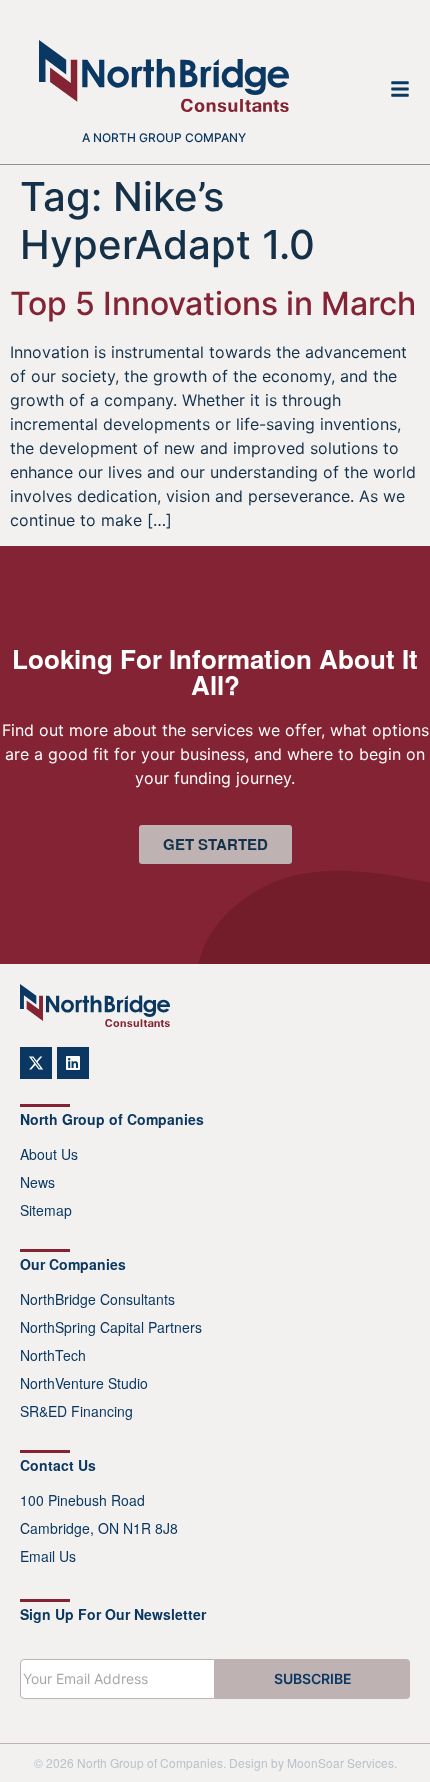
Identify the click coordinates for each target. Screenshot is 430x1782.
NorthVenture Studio (84, 1383)
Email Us (48, 1556)
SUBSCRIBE (313, 1678)
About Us (49, 1154)
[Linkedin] (73, 1063)
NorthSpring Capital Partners (111, 1327)
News (37, 1182)
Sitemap (46, 1210)
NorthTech (53, 1355)
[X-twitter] (36, 1063)
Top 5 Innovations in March (213, 303)
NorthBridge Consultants (97, 1299)
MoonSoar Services (340, 1762)
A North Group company (164, 137)
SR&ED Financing (76, 1411)
